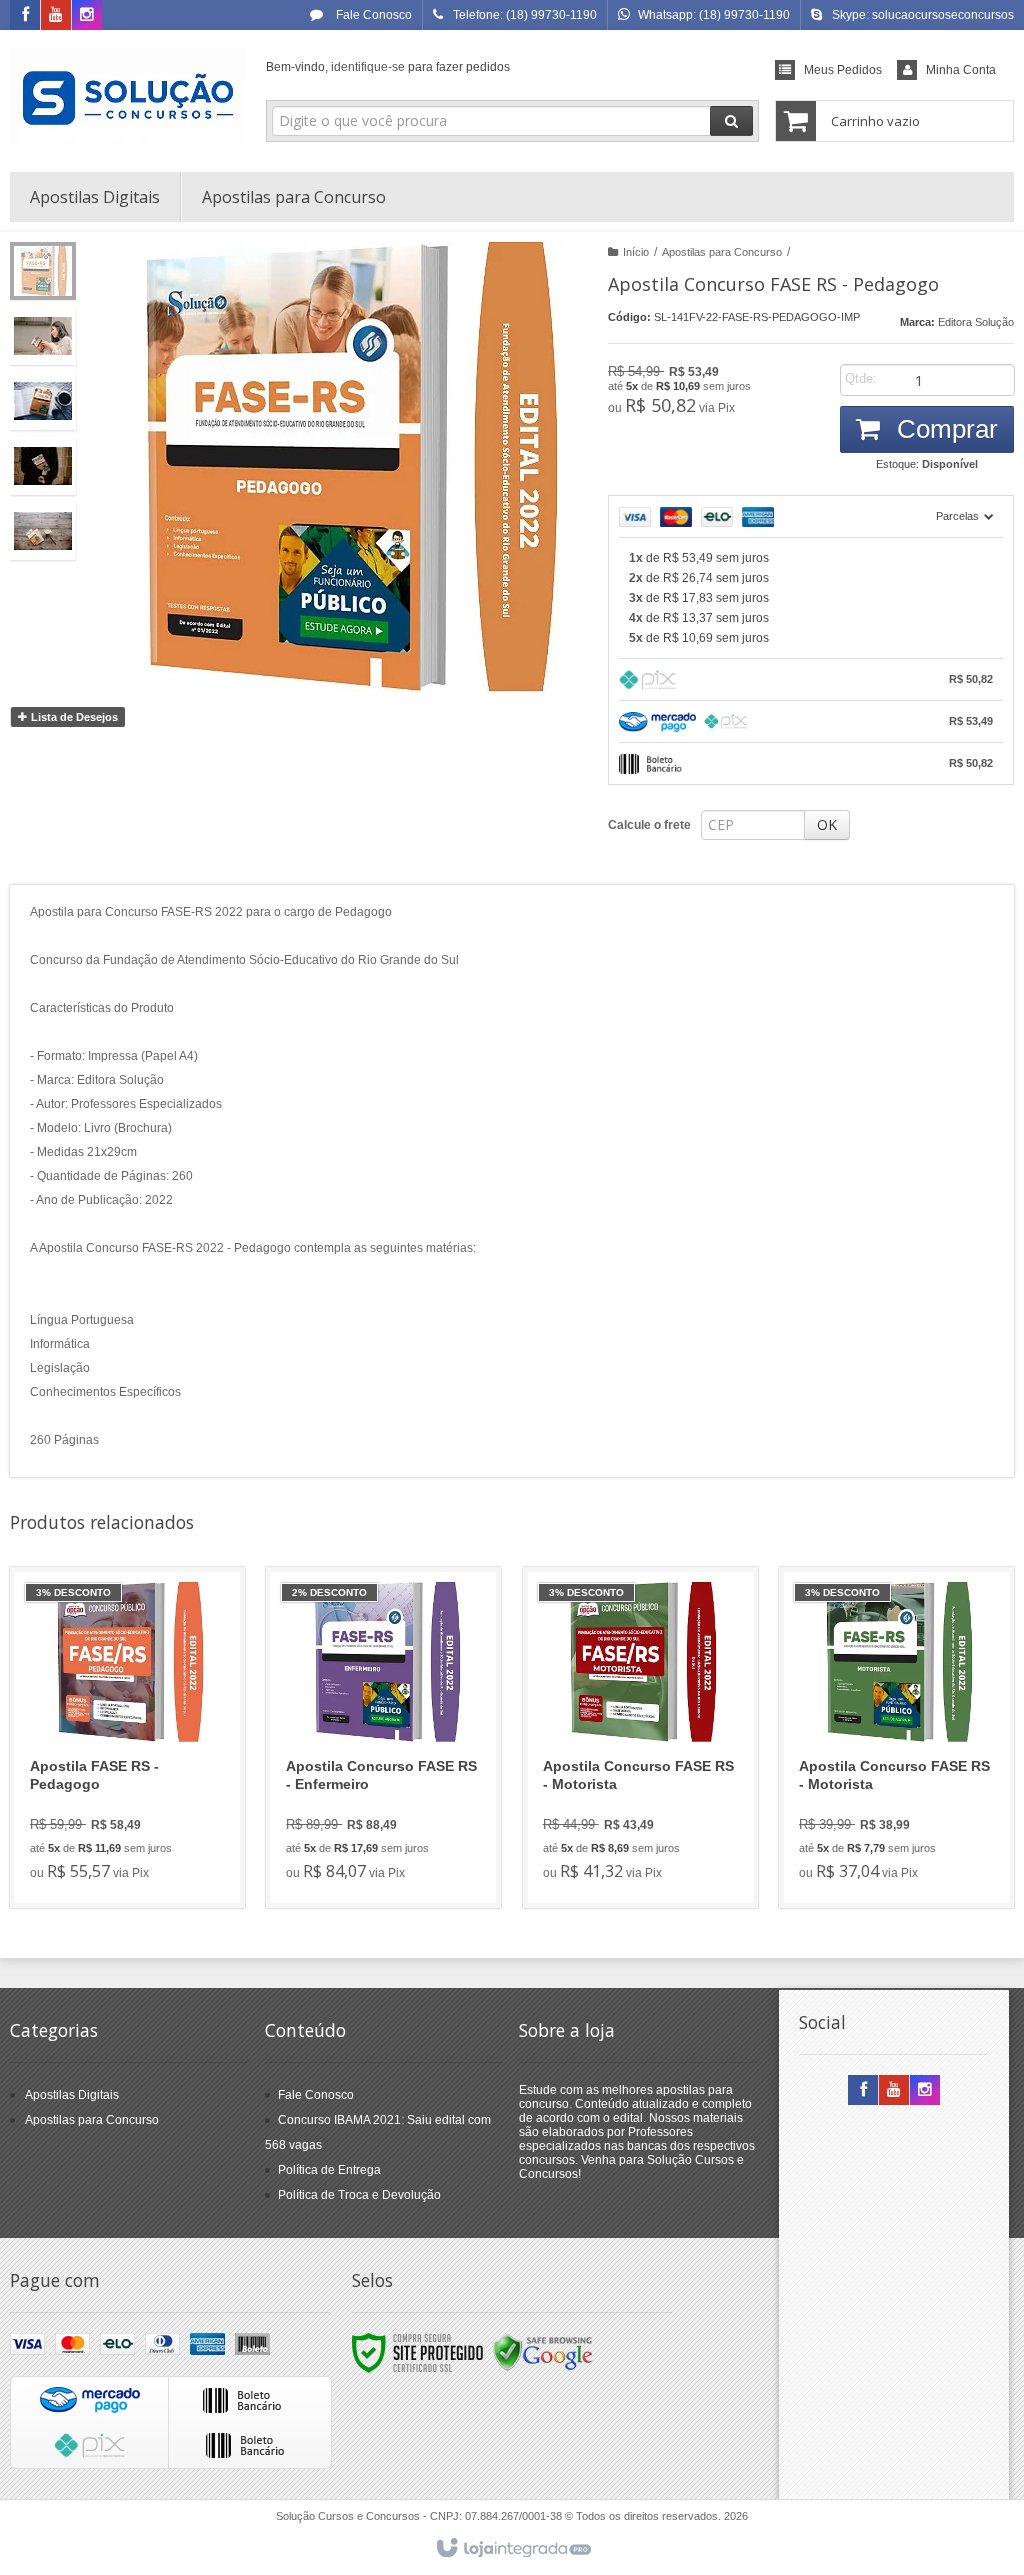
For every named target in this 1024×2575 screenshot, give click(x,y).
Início (636, 252)
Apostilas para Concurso (722, 252)
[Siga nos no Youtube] (56, 16)
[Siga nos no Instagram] (87, 16)
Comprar (944, 429)
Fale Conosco (372, 15)
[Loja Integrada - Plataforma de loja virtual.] (512, 2549)
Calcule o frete (649, 825)
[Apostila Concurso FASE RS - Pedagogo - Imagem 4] (43, 466)
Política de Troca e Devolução (359, 2195)
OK (827, 824)
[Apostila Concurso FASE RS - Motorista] (640, 1737)
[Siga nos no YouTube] (894, 2091)
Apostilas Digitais (72, 2095)
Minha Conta (961, 70)
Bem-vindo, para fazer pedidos (388, 67)
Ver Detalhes (138, 1811)
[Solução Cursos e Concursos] (127, 96)
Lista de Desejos (73, 717)
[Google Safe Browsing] (543, 2352)
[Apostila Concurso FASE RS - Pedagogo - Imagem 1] (43, 271)
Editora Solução (976, 322)
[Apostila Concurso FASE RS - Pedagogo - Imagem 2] (43, 336)
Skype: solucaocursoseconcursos (923, 15)
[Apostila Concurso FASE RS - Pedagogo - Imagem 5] (43, 531)
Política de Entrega (329, 2170)
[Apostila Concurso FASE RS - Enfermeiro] (383, 1737)
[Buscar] (731, 121)
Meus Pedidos (843, 70)
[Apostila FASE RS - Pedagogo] (127, 1737)
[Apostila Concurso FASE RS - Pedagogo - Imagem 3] (43, 401)
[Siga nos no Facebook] (25, 16)
